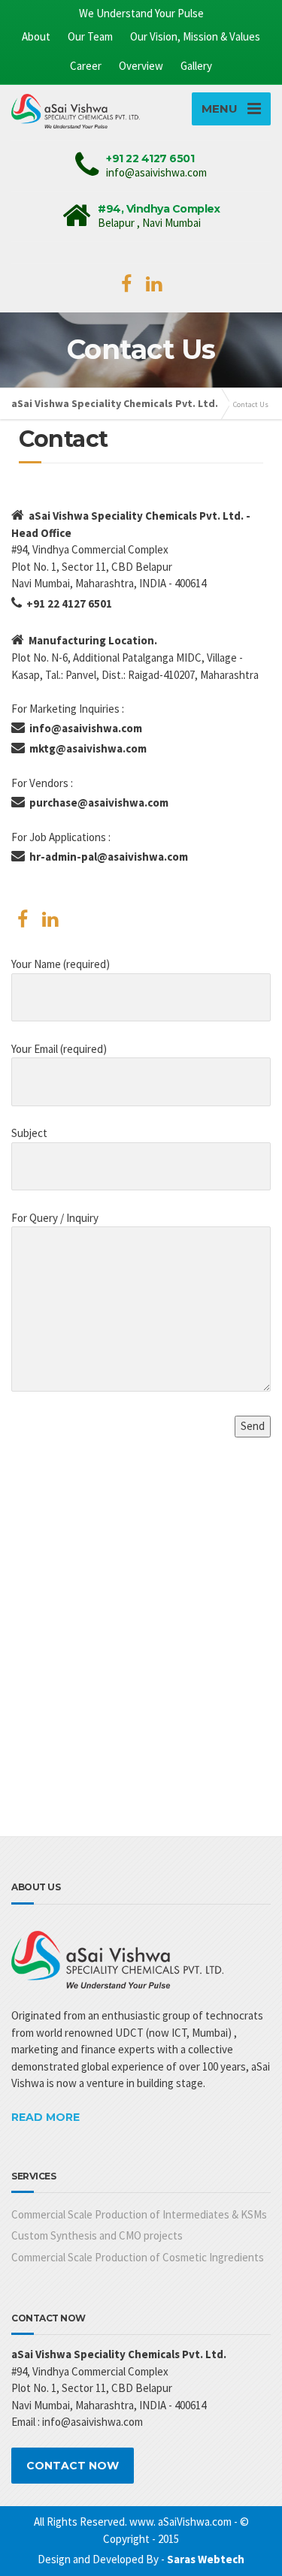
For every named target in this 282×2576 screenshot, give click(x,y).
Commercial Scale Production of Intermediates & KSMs (139, 2214)
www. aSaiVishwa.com (180, 2522)
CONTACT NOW (73, 2466)
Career (86, 66)
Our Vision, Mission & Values (195, 36)
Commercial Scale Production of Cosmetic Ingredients (138, 2257)
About (36, 36)
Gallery (196, 66)
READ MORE (45, 2117)
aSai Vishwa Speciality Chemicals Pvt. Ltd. (115, 403)
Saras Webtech (206, 2559)
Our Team (90, 36)
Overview (141, 66)
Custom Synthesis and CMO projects (97, 2235)
